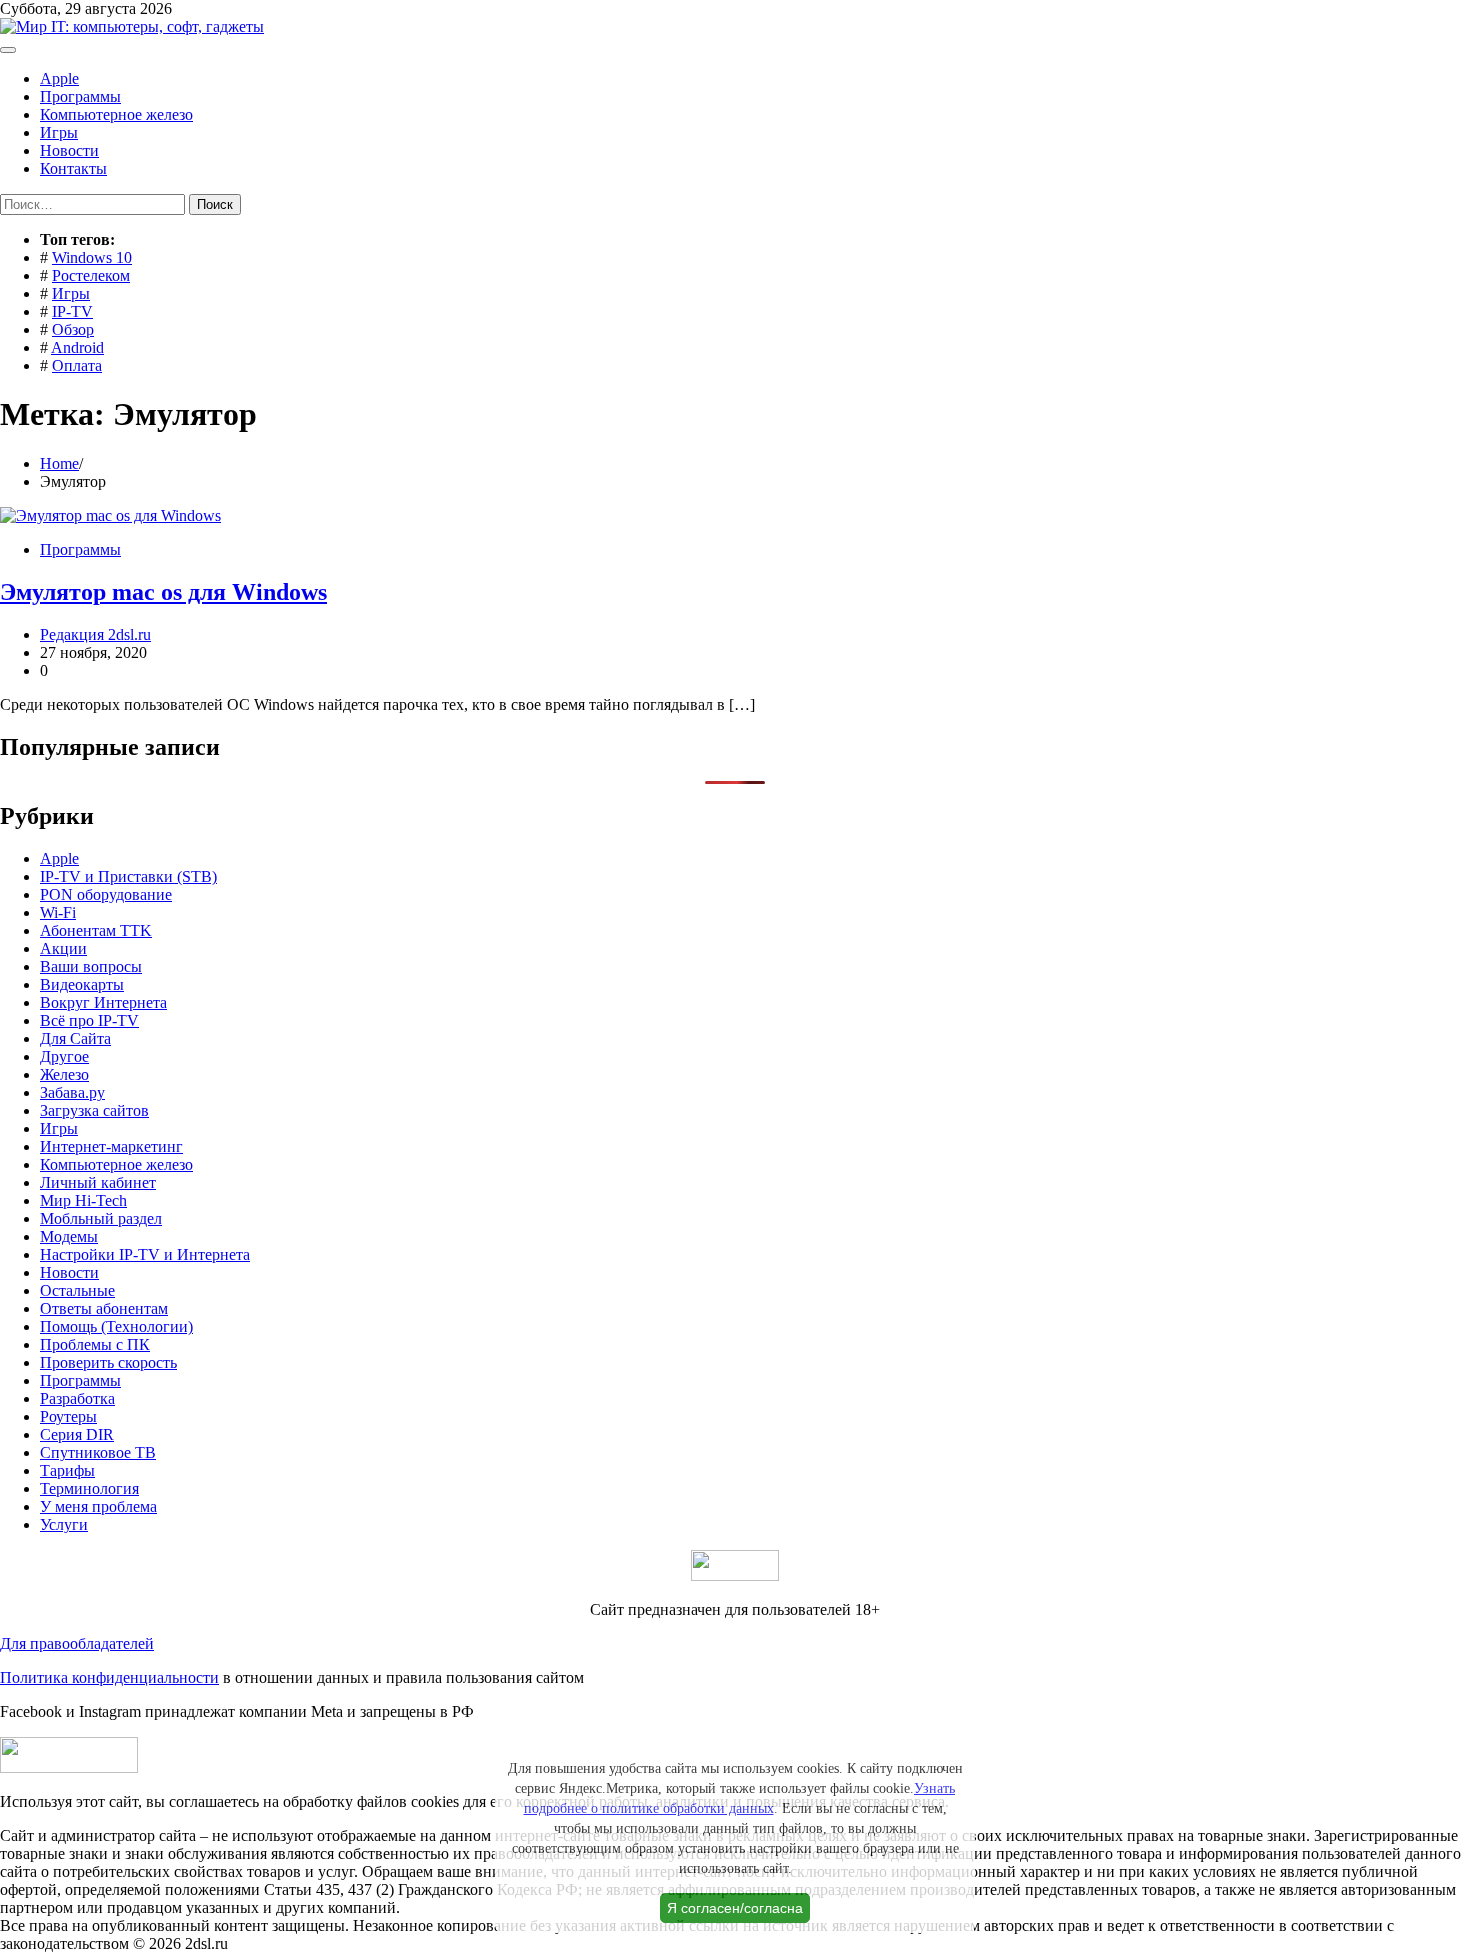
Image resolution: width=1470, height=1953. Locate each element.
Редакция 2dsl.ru (95, 634)
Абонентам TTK (96, 930)
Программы (80, 96)
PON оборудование (106, 894)
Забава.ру (72, 1092)
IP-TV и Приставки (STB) (128, 876)
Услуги (64, 1524)
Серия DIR (77, 1434)
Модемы (69, 1236)
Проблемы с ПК (95, 1344)
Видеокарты (82, 984)
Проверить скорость (108, 1362)
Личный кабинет (98, 1182)
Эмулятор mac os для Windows (163, 592)
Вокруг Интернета (103, 1002)
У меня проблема (98, 1506)
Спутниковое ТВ (98, 1452)
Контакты (73, 168)
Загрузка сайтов (94, 1110)
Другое (64, 1056)
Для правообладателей (77, 1643)
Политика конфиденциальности (109, 1677)
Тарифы (67, 1470)
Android (77, 347)
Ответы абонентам (104, 1308)
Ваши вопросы (91, 966)
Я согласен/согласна (735, 1908)
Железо (64, 1074)
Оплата (77, 365)
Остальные (77, 1290)
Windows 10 (92, 257)
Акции (63, 948)
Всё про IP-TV (89, 1020)
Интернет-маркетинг (111, 1146)
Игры (59, 132)
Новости (69, 150)
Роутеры (68, 1416)
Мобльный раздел (101, 1218)
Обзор (73, 329)
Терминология (89, 1488)
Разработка (77, 1398)
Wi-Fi (58, 912)
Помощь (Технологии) (116, 1326)
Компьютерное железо (116, 114)
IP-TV (72, 311)
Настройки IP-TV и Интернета (145, 1254)
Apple (59, 78)
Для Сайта (75, 1038)
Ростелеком (91, 275)
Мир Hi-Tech (83, 1200)
